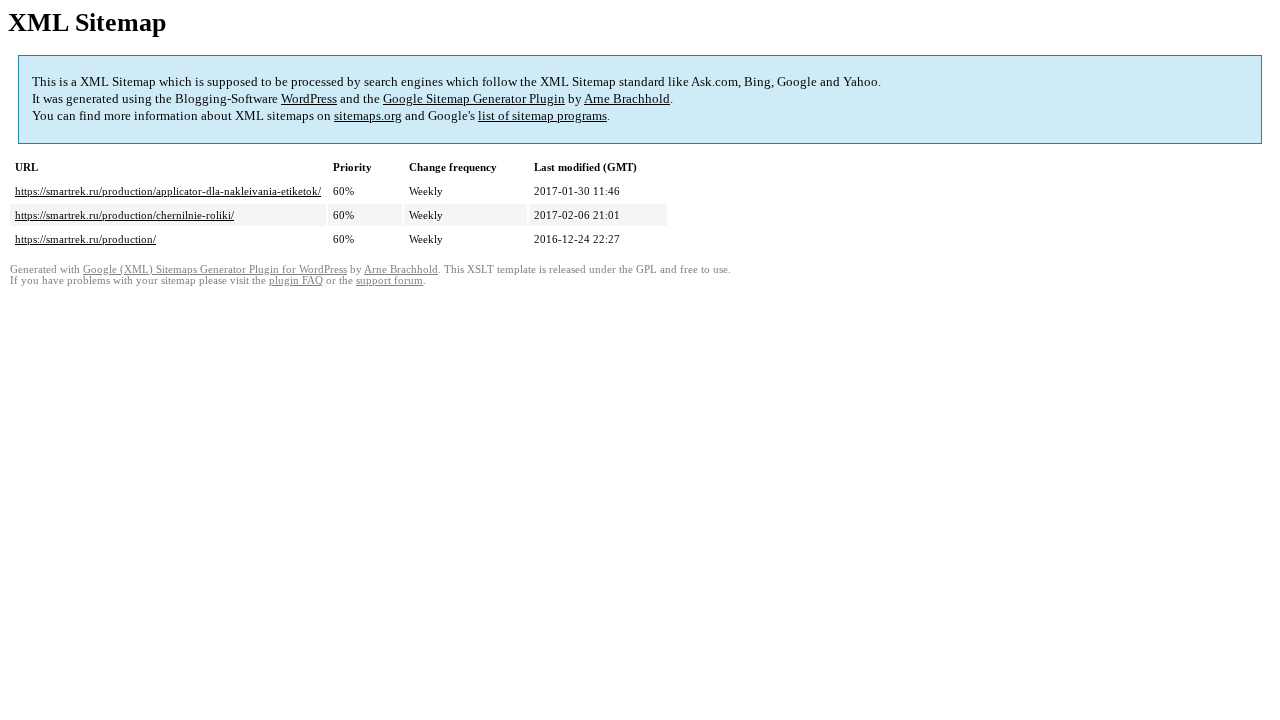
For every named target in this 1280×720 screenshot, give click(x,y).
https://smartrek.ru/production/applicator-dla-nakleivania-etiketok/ (168, 191)
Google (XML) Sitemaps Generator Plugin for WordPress (215, 269)
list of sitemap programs (542, 115)
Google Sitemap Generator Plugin (474, 98)
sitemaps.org (368, 115)
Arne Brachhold (627, 98)
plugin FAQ (296, 280)
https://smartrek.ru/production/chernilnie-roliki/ (124, 215)
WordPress (309, 98)
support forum (389, 280)
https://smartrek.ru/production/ (85, 239)
